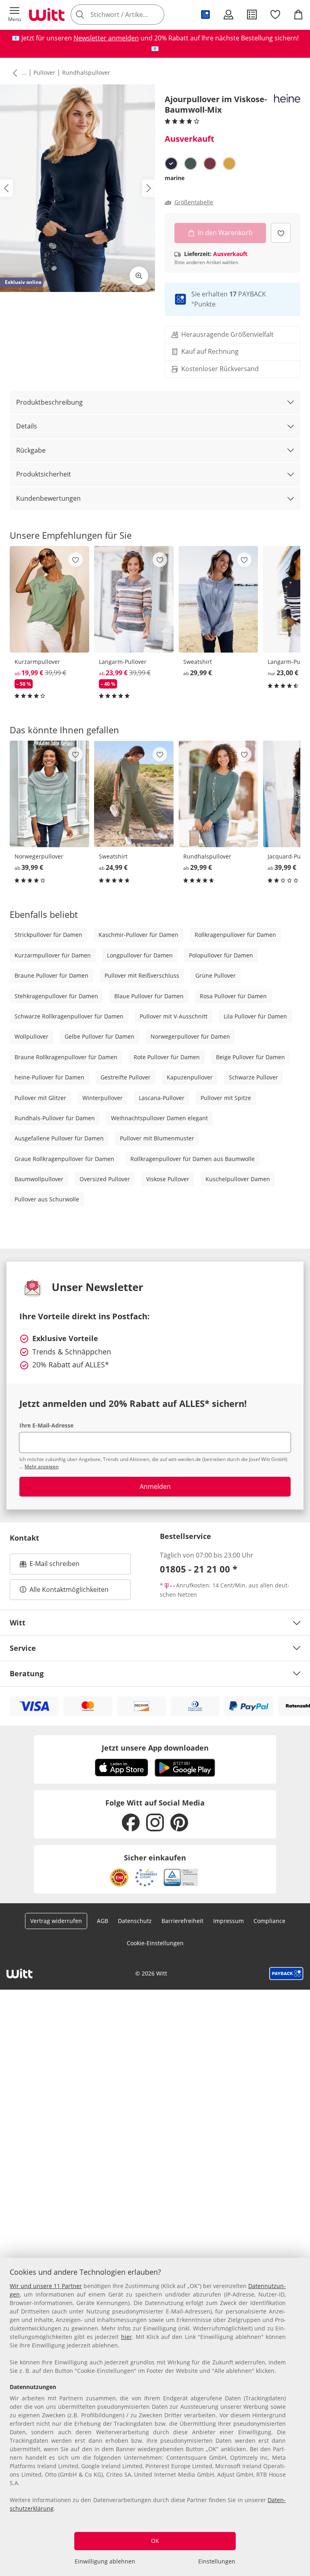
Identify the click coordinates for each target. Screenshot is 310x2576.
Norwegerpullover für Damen (190, 1036)
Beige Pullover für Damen (250, 1057)
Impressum (228, 1921)
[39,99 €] (49, 794)
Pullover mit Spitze (226, 1098)
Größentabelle (194, 202)
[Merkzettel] (275, 15)
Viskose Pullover (168, 1179)
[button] (15, 15)
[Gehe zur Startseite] (47, 15)
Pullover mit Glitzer (40, 1098)
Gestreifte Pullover (126, 1077)
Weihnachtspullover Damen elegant (159, 1118)
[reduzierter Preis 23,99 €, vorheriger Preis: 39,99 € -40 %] (134, 599)
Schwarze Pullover (253, 1077)
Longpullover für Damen (140, 955)
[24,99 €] (134, 794)
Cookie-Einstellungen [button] (155, 1943)
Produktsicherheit (44, 474)
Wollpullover (31, 1036)
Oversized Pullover (105, 1179)
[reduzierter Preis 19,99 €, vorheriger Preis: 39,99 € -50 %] (49, 599)
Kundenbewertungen (48, 498)
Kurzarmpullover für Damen (53, 955)
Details (27, 426)
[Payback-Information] (286, 1973)
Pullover (44, 72)
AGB (103, 1921)
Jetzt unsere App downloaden (155, 1748)
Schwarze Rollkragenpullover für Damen (69, 1016)
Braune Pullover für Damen (51, 975)
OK (155, 2541)
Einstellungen (217, 2561)
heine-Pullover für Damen (49, 1077)
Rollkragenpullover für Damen (235, 935)
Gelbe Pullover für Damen (99, 1036)
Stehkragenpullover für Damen (56, 996)
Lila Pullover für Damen (255, 1016)
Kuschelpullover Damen (238, 1179)
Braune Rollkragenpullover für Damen (66, 1057)
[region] (155, 2417)
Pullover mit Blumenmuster (157, 1138)
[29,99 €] (218, 599)
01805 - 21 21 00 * (199, 1569)
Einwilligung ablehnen (105, 2561)
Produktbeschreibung (49, 402)
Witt (18, 1623)
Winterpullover (103, 1098)
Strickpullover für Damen (48, 935)
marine (175, 178)
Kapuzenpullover (190, 1077)
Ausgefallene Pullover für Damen (59, 1138)
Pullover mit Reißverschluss (142, 975)
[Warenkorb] (298, 15)
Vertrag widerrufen (56, 1921)
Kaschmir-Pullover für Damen (138, 935)
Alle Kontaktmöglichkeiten (69, 1589)
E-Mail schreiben (50, 1566)
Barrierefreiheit (182, 1921)
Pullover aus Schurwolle (47, 1199)
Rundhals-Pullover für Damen (55, 1118)
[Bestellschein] (252, 15)
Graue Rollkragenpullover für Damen (64, 1159)
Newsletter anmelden (106, 38)
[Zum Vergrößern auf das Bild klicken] (139, 276)
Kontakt (24, 1538)
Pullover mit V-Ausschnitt (174, 1016)
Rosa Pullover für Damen (233, 996)
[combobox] (129, 15)
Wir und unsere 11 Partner (46, 2286)
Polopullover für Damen (221, 955)
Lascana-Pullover (162, 1098)
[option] (171, 164)
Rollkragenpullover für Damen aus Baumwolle (193, 1159)
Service (23, 1648)
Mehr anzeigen (42, 1466)
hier (127, 2337)
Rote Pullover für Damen (167, 1057)
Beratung (27, 1673)
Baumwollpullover (39, 1179)
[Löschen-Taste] (156, 15)
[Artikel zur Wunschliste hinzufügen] (281, 233)
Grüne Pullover (216, 975)
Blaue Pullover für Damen (149, 996)
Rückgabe (31, 450)
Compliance (269, 1921)
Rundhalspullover (86, 72)
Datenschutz (135, 1921)
